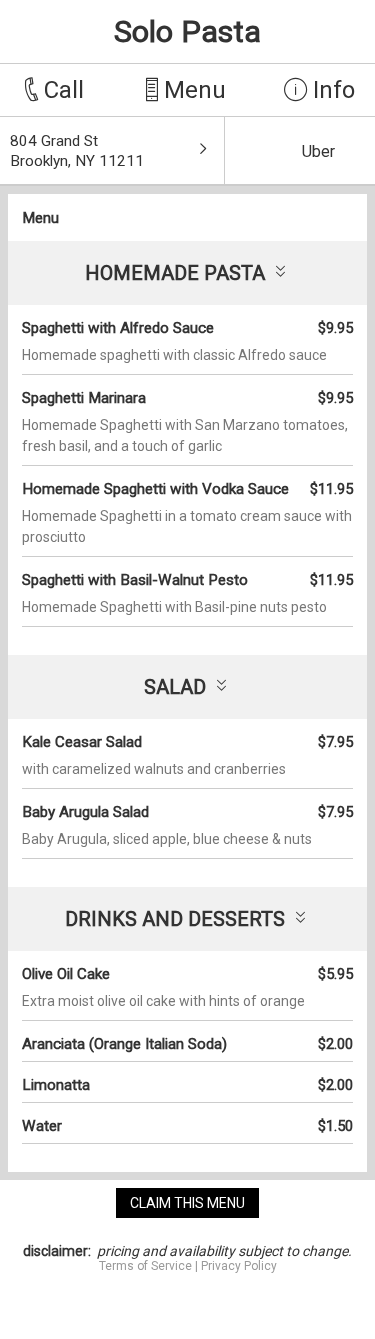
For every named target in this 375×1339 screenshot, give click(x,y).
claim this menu (187, 1203)
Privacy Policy (239, 1266)
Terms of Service (145, 1266)
